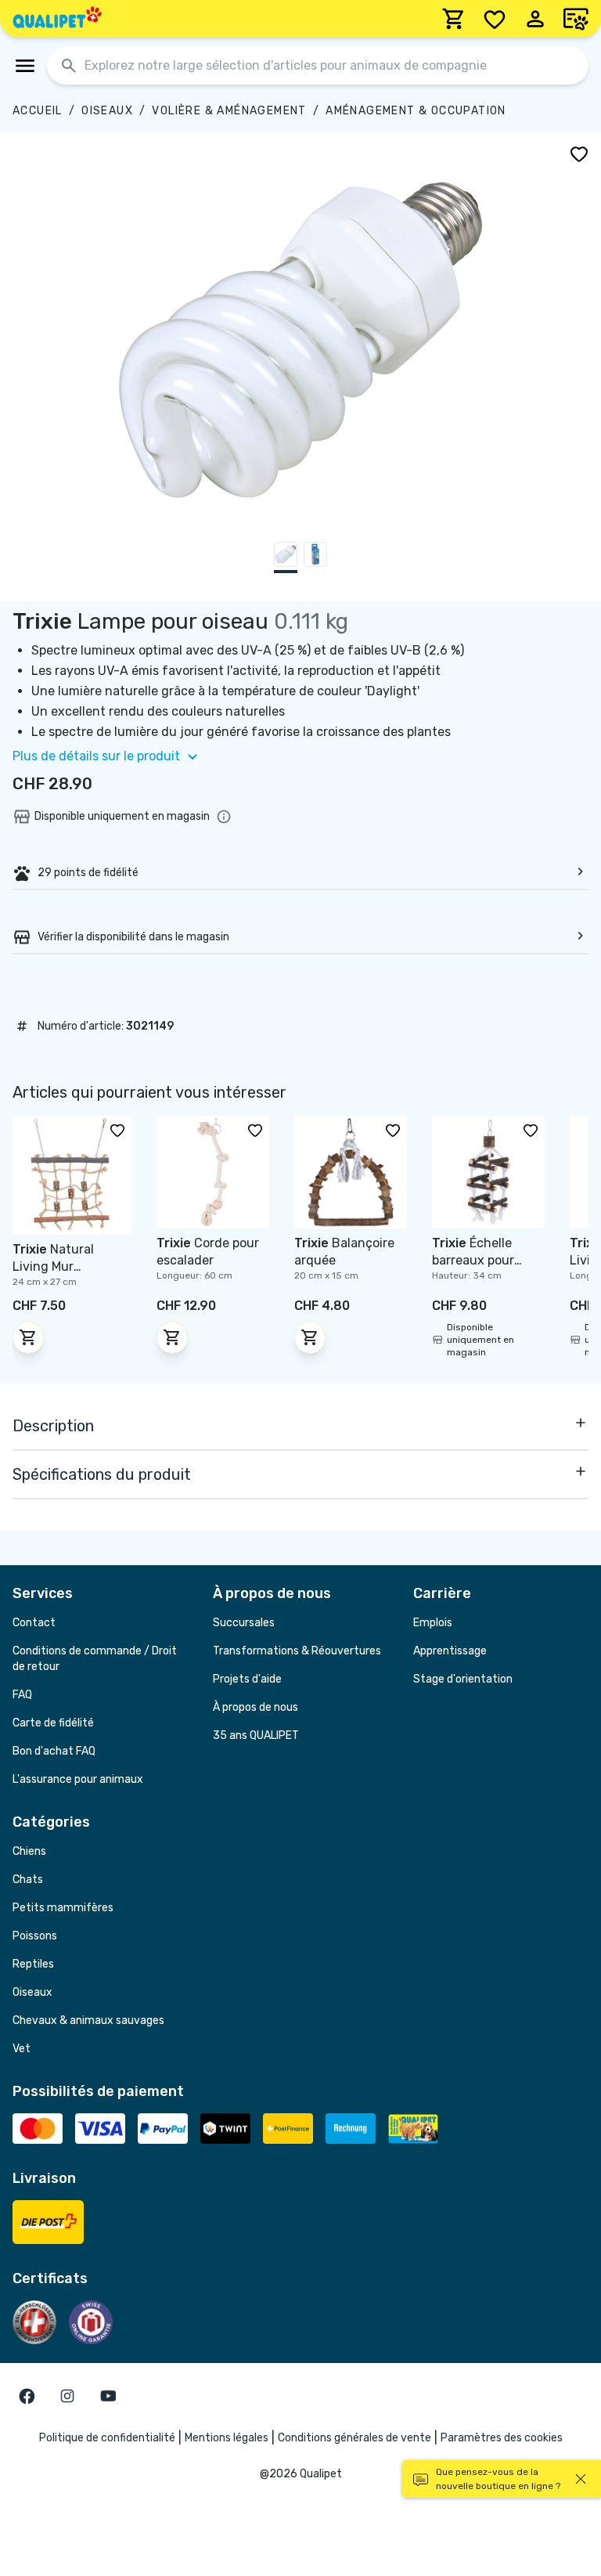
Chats (28, 1880)
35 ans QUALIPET (256, 1735)
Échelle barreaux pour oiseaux (473, 1260)
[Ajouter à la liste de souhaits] (579, 153)
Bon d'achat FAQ (54, 1751)
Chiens (29, 1851)
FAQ (22, 1695)
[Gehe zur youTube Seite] (108, 2396)
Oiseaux (107, 111)
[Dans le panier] (28, 1337)
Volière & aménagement (229, 111)
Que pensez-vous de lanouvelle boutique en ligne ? (498, 2479)
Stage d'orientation (463, 1679)
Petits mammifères (63, 1908)
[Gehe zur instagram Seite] (67, 2396)
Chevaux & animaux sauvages (88, 2020)
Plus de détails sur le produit (96, 756)
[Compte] (535, 19)
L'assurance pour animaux (78, 1779)
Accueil (38, 111)
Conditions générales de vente (354, 2438)
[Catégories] (25, 66)
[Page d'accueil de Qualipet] (57, 19)
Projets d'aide (247, 1679)
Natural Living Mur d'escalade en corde (71, 1266)
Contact (34, 1623)
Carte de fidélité (53, 1723)
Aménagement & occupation (416, 111)
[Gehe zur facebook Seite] (27, 2396)
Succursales (244, 1623)
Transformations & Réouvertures (297, 1651)
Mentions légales (227, 2438)
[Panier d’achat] (454, 19)
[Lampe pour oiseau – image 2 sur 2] (315, 557)
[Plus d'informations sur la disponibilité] (224, 817)
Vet (22, 2049)
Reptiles (33, 1964)
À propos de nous (256, 1707)
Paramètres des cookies (502, 2438)
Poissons (35, 1936)
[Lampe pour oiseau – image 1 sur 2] (286, 557)
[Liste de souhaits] (495, 19)
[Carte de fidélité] (576, 19)
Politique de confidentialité (107, 2438)
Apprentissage (450, 1651)
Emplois (433, 1623)
